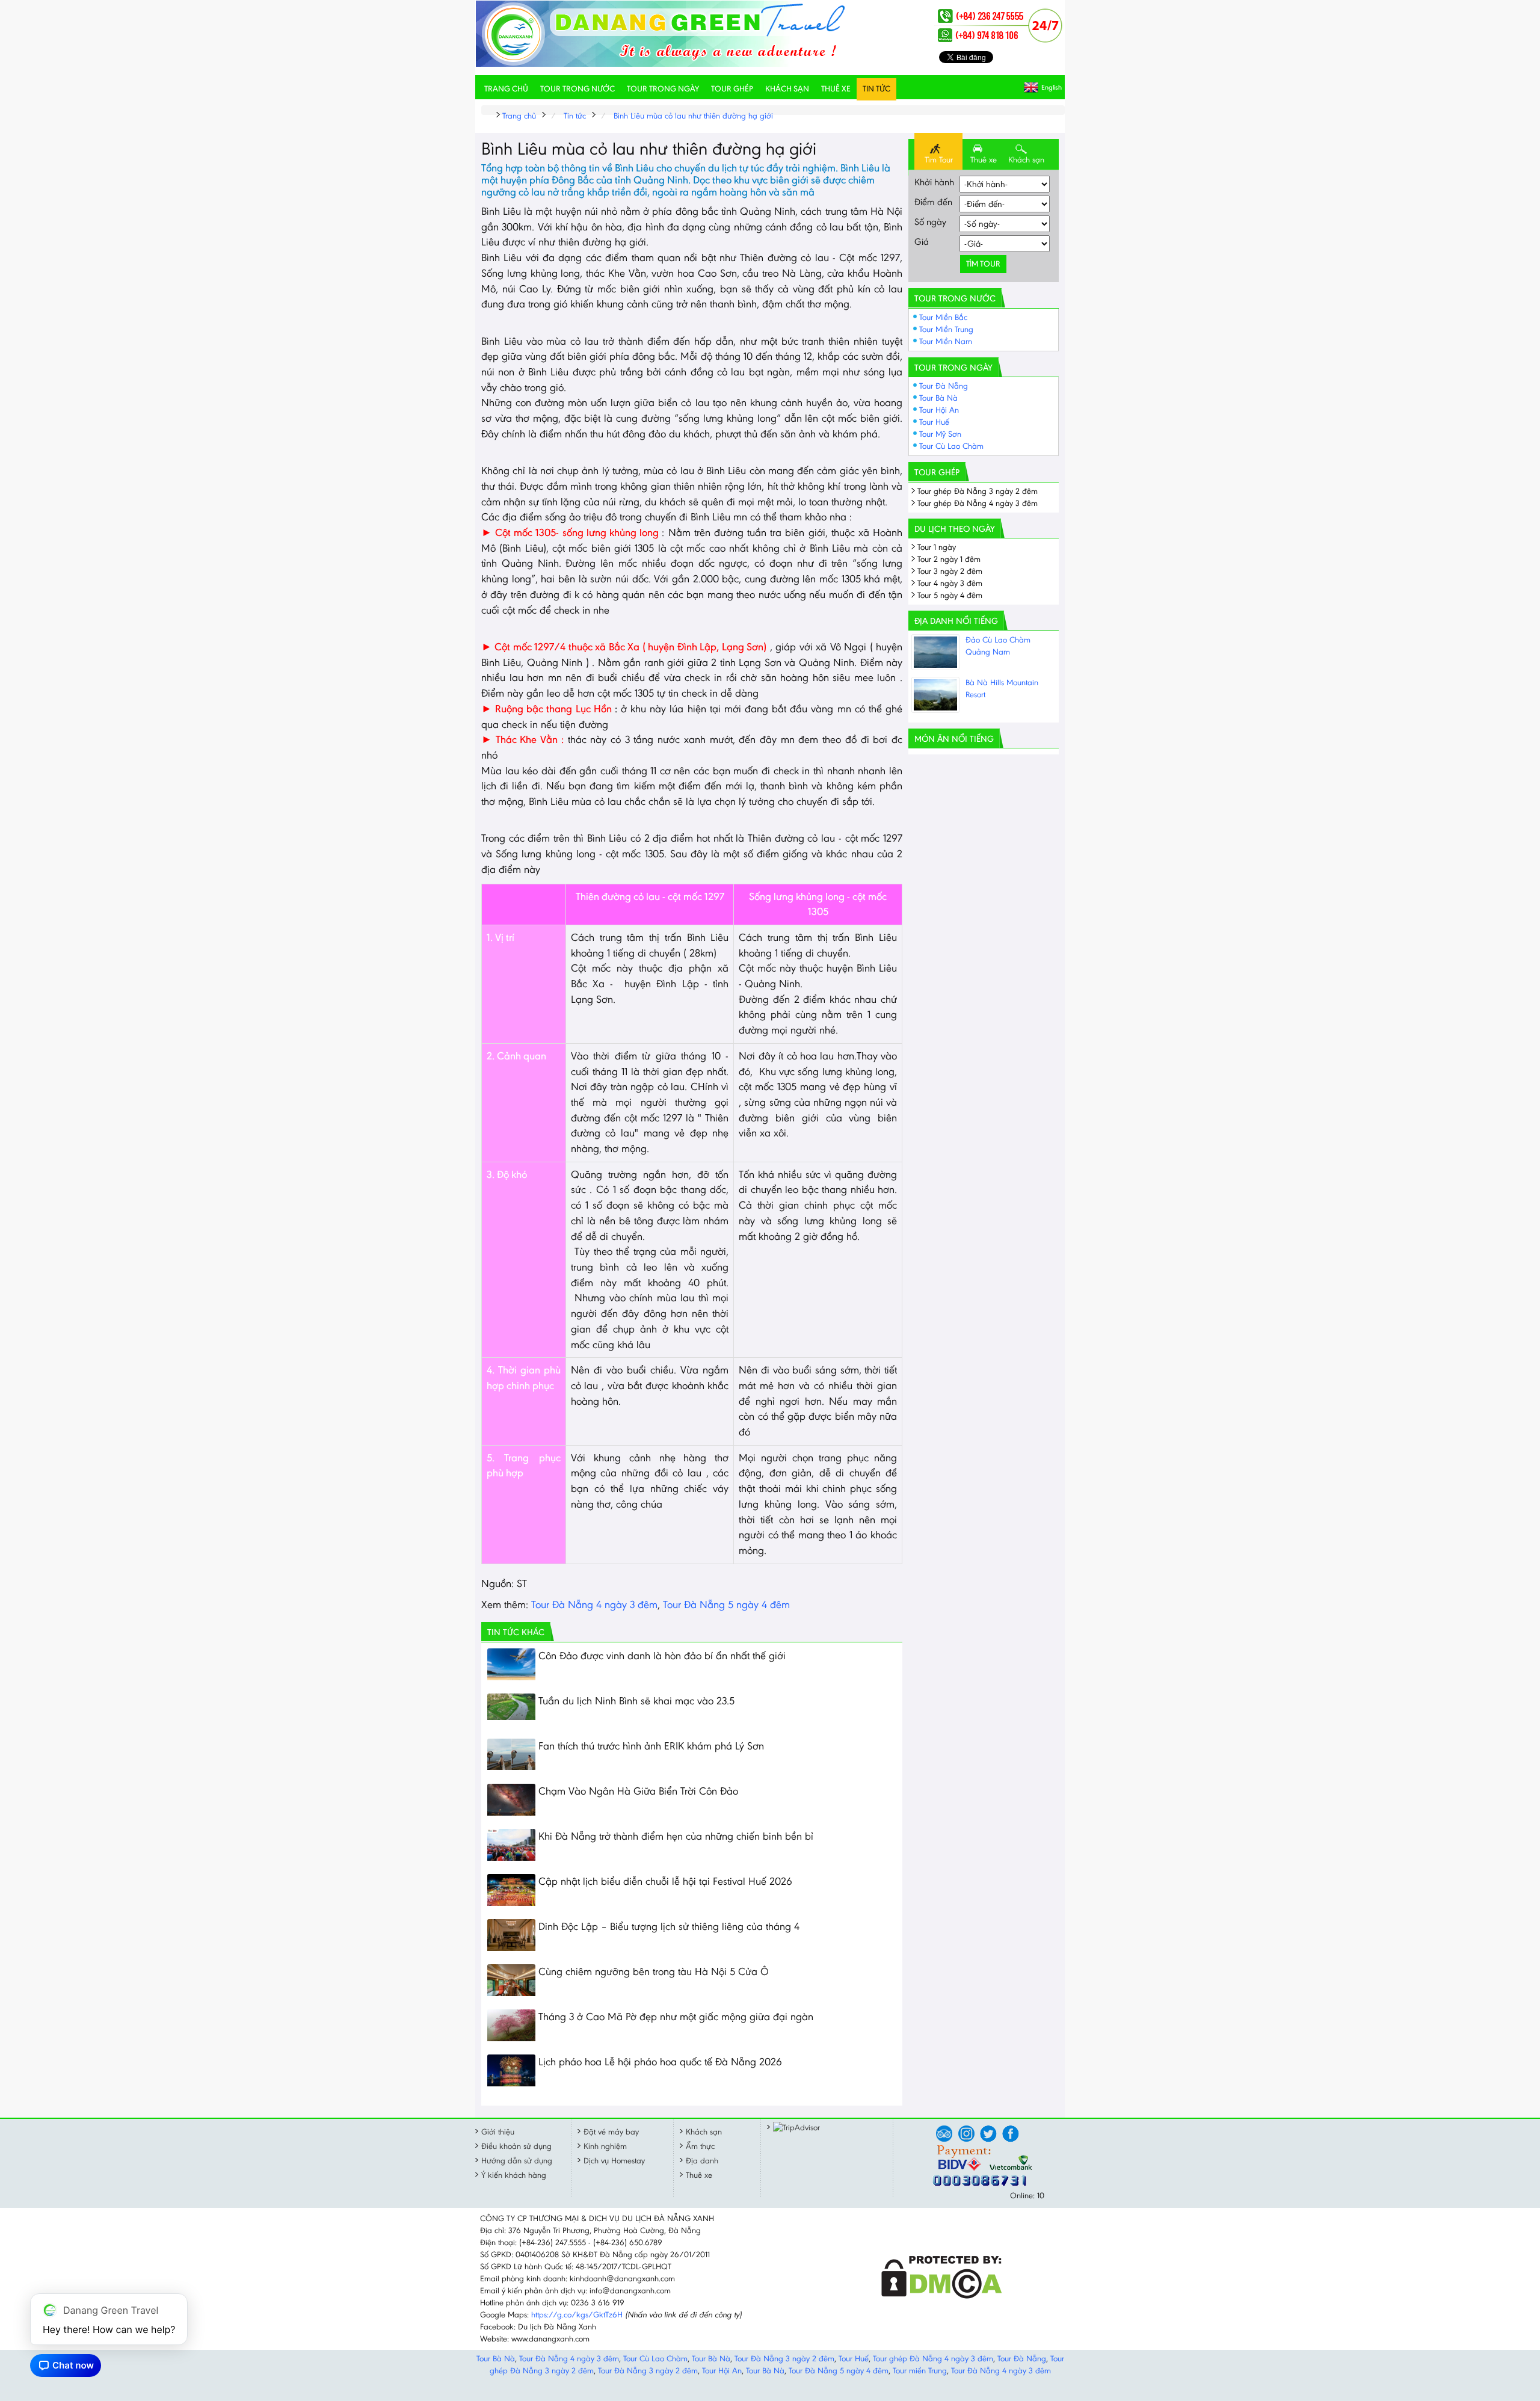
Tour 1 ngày (937, 547)
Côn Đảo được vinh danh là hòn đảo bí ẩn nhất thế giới (662, 1656)
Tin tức (876, 89)
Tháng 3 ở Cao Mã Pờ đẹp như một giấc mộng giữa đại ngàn (676, 2017)
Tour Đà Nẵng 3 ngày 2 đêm (784, 2359)
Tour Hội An (939, 410)
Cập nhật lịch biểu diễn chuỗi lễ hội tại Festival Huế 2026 (665, 1881)
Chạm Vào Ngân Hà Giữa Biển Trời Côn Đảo (638, 1791)
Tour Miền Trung (946, 329)
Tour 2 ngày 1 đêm (949, 559)
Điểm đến (933, 202)
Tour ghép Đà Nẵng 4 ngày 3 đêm (978, 503)
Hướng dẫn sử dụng (517, 2161)
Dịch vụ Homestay (614, 2161)
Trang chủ (506, 89)
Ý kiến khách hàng (514, 2175)
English (1052, 87)
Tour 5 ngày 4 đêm (950, 595)
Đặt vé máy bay (611, 2132)
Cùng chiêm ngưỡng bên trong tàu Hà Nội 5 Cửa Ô (654, 1971)
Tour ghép (732, 89)
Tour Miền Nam (946, 341)
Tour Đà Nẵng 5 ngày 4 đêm (726, 1604)
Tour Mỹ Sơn (940, 434)
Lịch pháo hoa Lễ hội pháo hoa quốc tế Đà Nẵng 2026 (660, 2062)
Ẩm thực (700, 2146)
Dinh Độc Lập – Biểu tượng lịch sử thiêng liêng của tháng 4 (669, 1926)
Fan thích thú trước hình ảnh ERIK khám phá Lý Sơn (651, 1746)
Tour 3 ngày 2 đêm (950, 571)
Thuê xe (836, 89)
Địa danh (702, 2161)
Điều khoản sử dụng (516, 2146)
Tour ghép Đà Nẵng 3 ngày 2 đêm (978, 491)
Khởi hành (934, 182)
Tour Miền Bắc (943, 317)
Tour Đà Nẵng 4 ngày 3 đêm (594, 1604)
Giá (922, 242)
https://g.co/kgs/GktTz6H (577, 2315)
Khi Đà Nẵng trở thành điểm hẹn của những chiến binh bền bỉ (676, 1836)
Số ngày (930, 222)
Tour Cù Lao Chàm (951, 446)
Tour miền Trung (920, 2371)
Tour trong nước (577, 89)
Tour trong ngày (663, 89)
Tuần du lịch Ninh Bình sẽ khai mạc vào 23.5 (636, 1701)
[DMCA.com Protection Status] (942, 2296)
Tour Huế (934, 422)
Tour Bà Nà (938, 398)
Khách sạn (787, 89)
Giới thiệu (498, 2132)
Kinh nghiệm (605, 2146)
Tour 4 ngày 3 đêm (950, 583)
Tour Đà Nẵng (944, 386)
